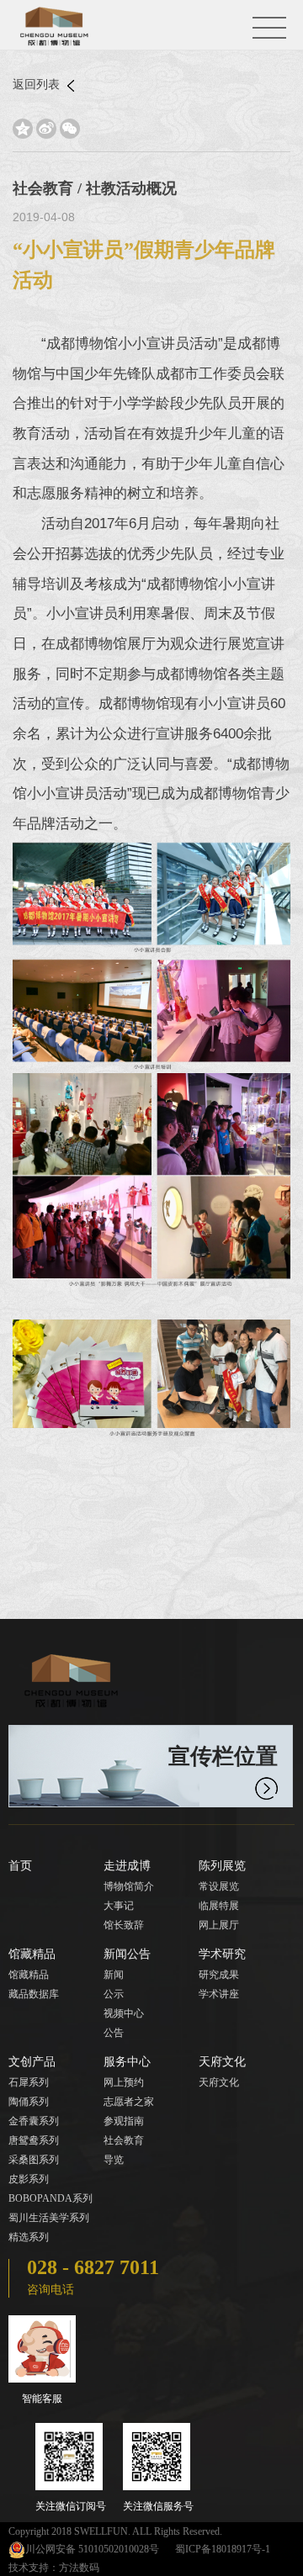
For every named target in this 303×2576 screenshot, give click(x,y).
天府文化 (222, 2062)
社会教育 (124, 2140)
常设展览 (219, 1886)
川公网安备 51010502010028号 (92, 2549)
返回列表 (38, 85)
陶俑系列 (29, 2102)
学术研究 (222, 1954)
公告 (114, 2033)
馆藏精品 (32, 1954)
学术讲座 (219, 1994)
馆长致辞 (124, 1925)
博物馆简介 (129, 1886)
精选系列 (29, 2237)
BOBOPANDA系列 (50, 2198)
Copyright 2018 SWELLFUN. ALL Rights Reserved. (115, 2531)
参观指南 (124, 2121)
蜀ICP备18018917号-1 (223, 2549)
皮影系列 (29, 2179)
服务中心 (127, 2062)
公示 (114, 1994)
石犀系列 (29, 2082)
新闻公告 (127, 1954)
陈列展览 (222, 1866)
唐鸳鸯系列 (34, 2140)
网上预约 (124, 2082)
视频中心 (124, 2013)
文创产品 (32, 2062)
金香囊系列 (34, 2121)
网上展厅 (219, 1925)
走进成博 (127, 1866)
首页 (20, 1866)
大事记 (119, 1906)
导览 (114, 2160)
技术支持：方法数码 (54, 2568)
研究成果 (219, 1975)
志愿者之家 (129, 2102)
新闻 (114, 1975)
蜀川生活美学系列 (49, 2218)
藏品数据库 (34, 1994)
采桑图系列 (34, 2160)
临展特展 (219, 1906)
